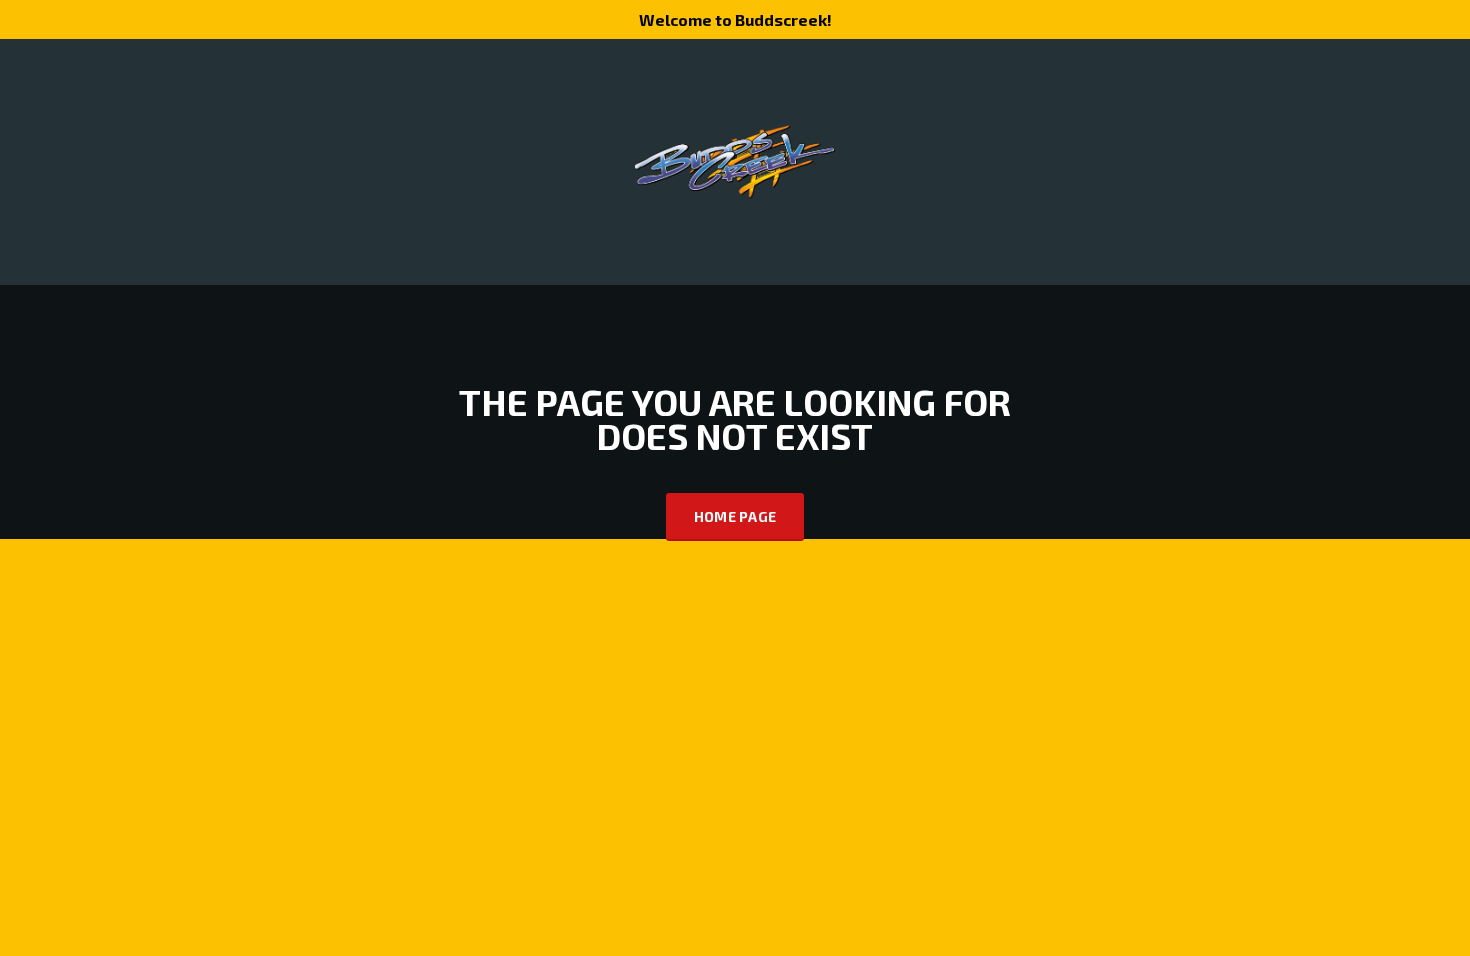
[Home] (735, 160)
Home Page (735, 516)
